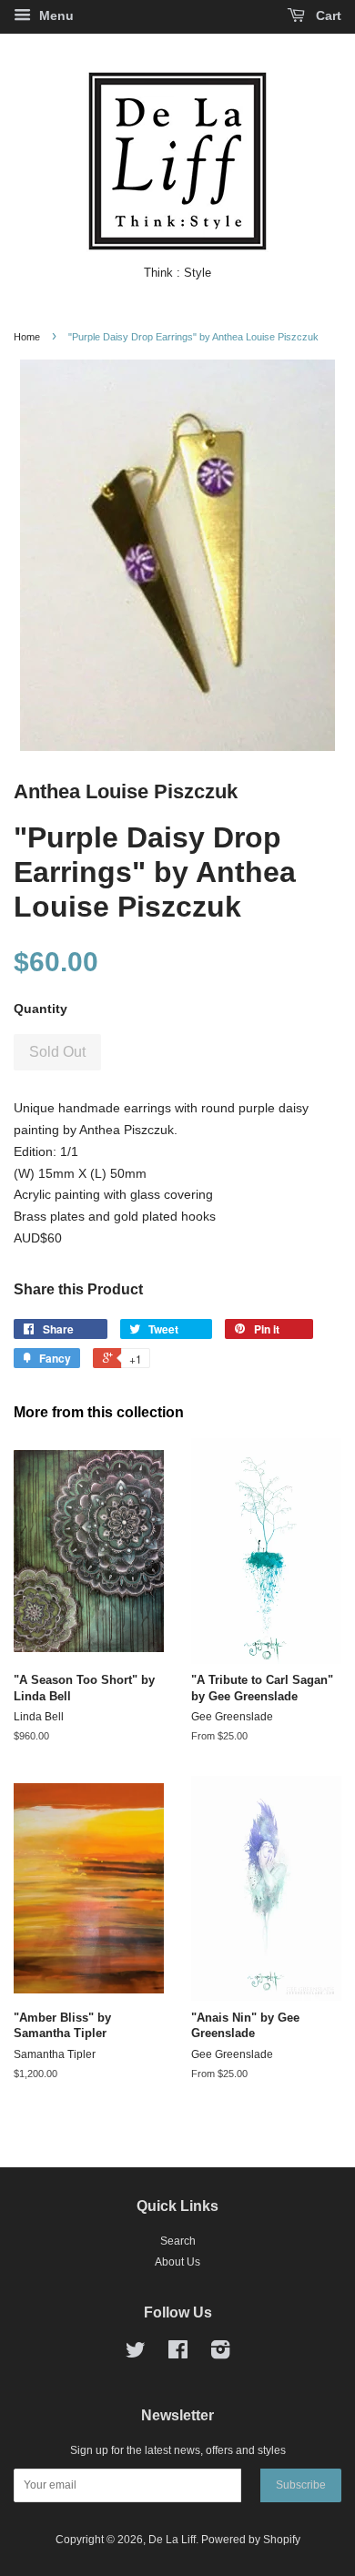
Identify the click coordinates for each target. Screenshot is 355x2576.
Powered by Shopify (251, 2540)
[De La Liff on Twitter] (136, 2354)
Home (27, 337)
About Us (177, 2262)
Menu (55, 15)
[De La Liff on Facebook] (178, 2354)
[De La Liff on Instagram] (220, 2354)
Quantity (41, 1009)
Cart (327, 15)
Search (178, 2241)
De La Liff (172, 2540)
